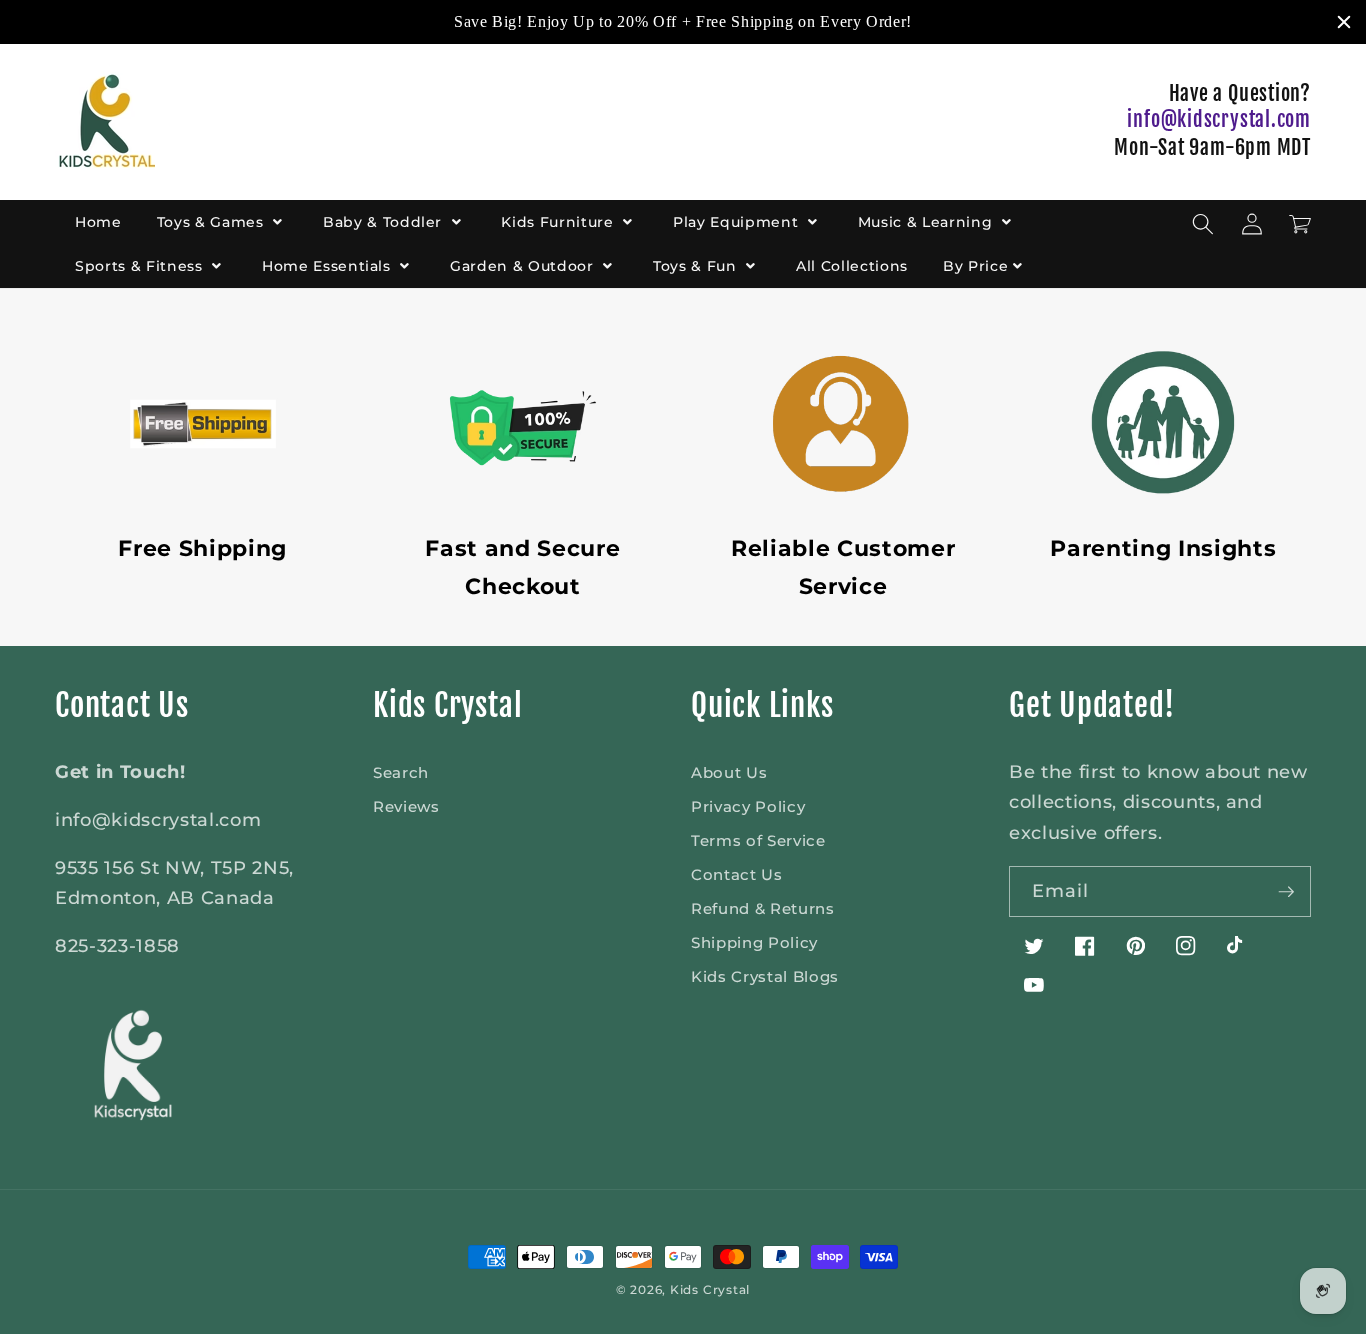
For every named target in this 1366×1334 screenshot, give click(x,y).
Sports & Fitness (141, 266)
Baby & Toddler (385, 222)
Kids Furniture (559, 222)
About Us (729, 772)
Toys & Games (213, 222)
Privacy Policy (748, 806)
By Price (975, 266)
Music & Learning (927, 222)
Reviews (406, 806)
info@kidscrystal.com (1219, 119)
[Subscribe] (1286, 892)
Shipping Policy (754, 942)
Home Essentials (329, 266)
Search (401, 772)
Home (98, 222)
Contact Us (737, 874)
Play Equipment (738, 222)
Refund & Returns (763, 908)
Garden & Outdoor (524, 266)
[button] (1203, 224)
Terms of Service (758, 840)
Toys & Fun (697, 266)
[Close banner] (1344, 22)
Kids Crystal (710, 1289)
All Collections (852, 266)
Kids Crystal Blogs (765, 976)
